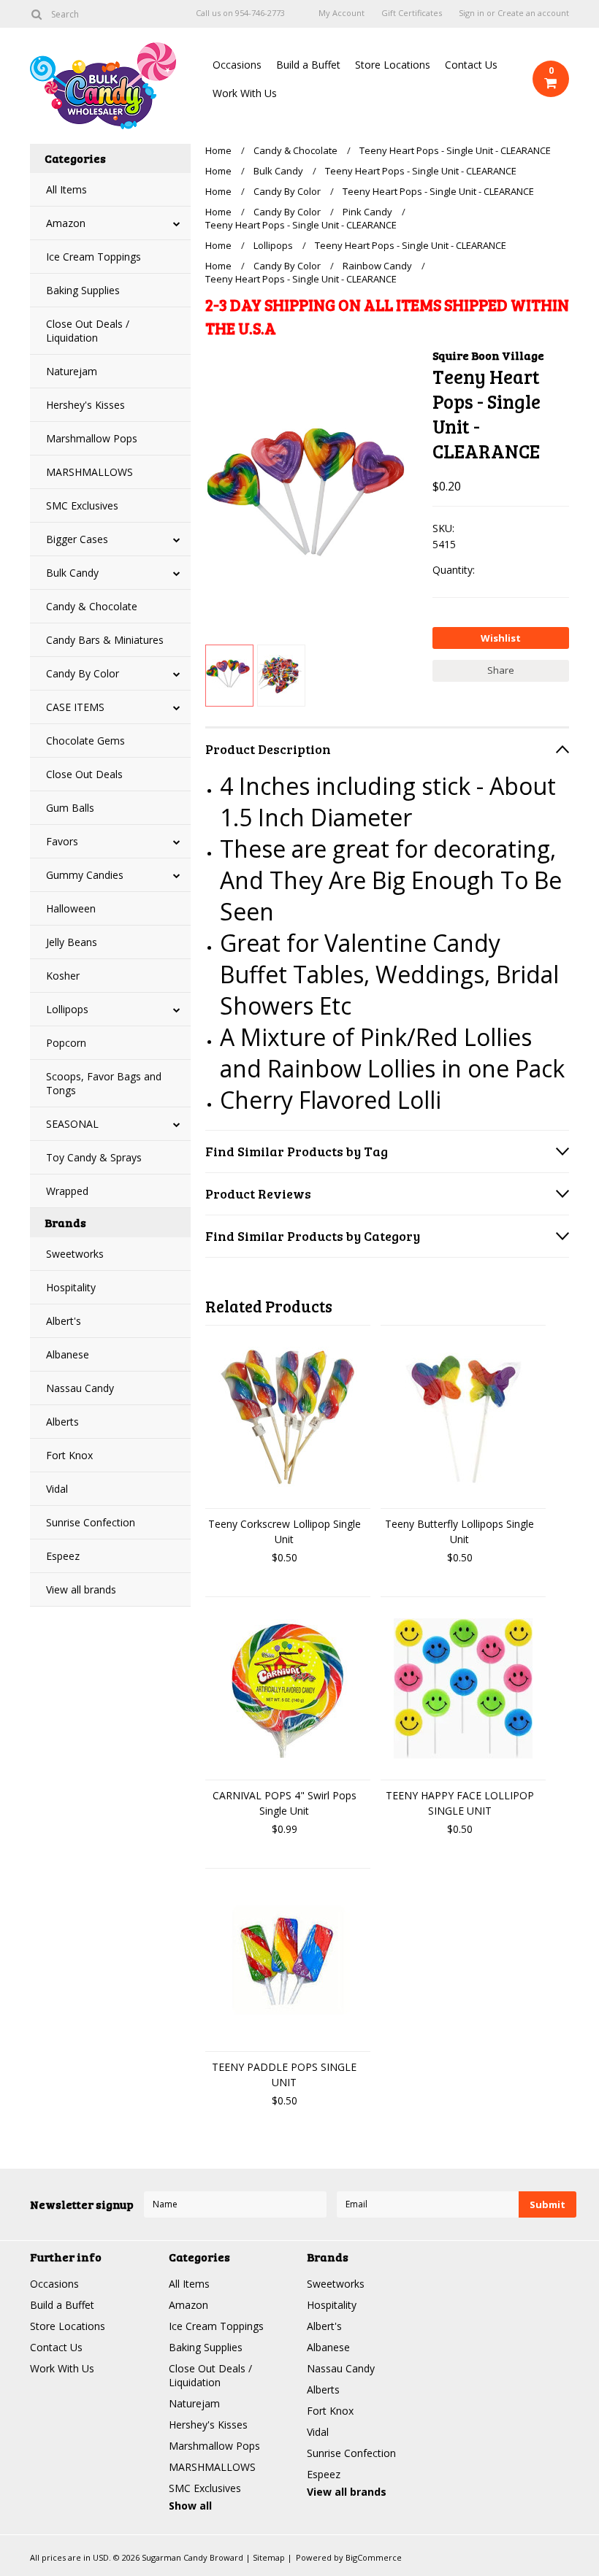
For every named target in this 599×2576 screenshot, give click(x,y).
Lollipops (67, 1009)
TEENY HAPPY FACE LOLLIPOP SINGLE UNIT (460, 1803)
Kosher (63, 976)
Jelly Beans (72, 942)
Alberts (62, 1422)
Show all (190, 2506)
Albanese (68, 1354)
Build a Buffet (308, 65)
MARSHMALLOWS (89, 472)
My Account (342, 13)
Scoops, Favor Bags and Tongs (104, 1083)
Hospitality (71, 1287)
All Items (66, 189)
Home (218, 150)
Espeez (63, 1556)
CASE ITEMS (75, 707)
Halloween (71, 908)
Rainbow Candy (377, 266)
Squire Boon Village (488, 355)
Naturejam (72, 371)
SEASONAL (72, 1124)
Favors (62, 841)
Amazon (66, 223)
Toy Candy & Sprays (94, 1157)
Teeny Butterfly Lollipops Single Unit (459, 1531)
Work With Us (245, 93)
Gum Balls (70, 808)
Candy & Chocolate (92, 606)
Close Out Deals (84, 774)
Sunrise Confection (91, 1522)
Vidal (57, 1489)
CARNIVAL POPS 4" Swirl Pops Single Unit (285, 1803)
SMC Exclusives (82, 505)
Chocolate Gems (85, 741)
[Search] (36, 14)
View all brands (81, 1589)
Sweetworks (75, 1254)
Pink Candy (367, 212)
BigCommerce (374, 2557)
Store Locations (393, 65)
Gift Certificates (412, 13)
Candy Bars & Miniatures (105, 640)
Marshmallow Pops (92, 438)
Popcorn (66, 1043)
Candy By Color (83, 673)
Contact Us (471, 65)
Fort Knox (69, 1455)
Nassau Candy (80, 1388)
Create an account (533, 13)
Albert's (64, 1321)
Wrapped (67, 1191)
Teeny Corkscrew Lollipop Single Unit (285, 1531)
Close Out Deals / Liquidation (88, 331)
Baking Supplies (83, 290)
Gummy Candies (85, 875)
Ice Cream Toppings (94, 257)
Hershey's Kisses (85, 405)
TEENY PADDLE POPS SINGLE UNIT (284, 2075)
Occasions (237, 65)
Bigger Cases (77, 539)
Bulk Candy (72, 573)
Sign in (472, 13)
